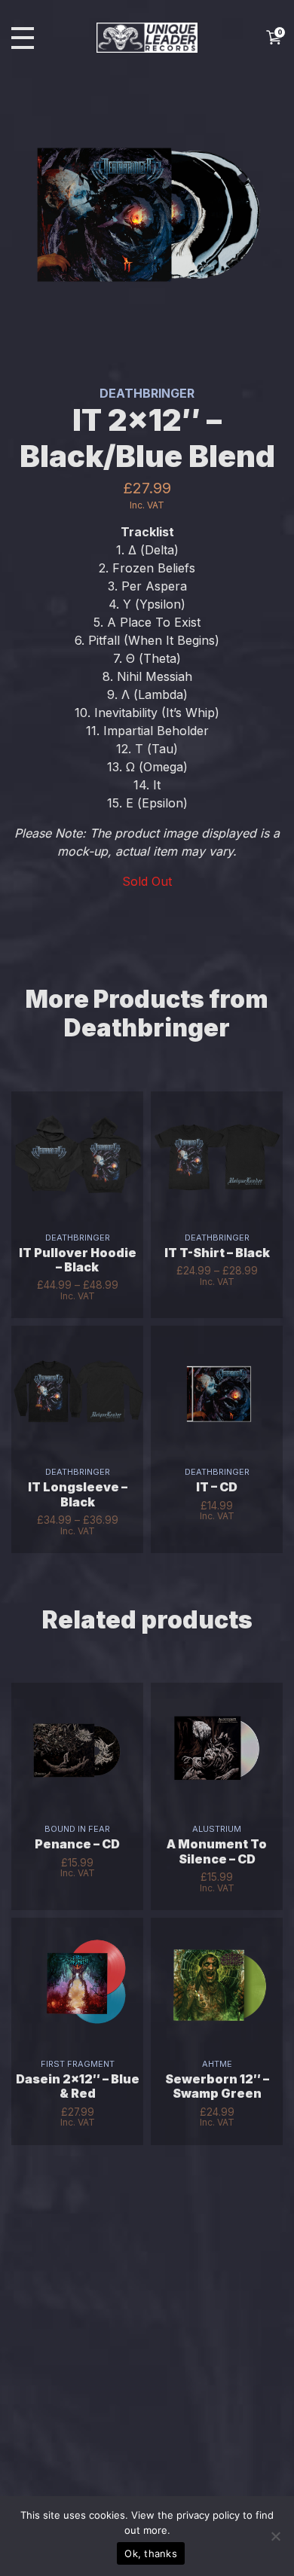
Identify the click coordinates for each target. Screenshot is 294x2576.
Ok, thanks (151, 2553)
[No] (275, 2536)
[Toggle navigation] (23, 38)
